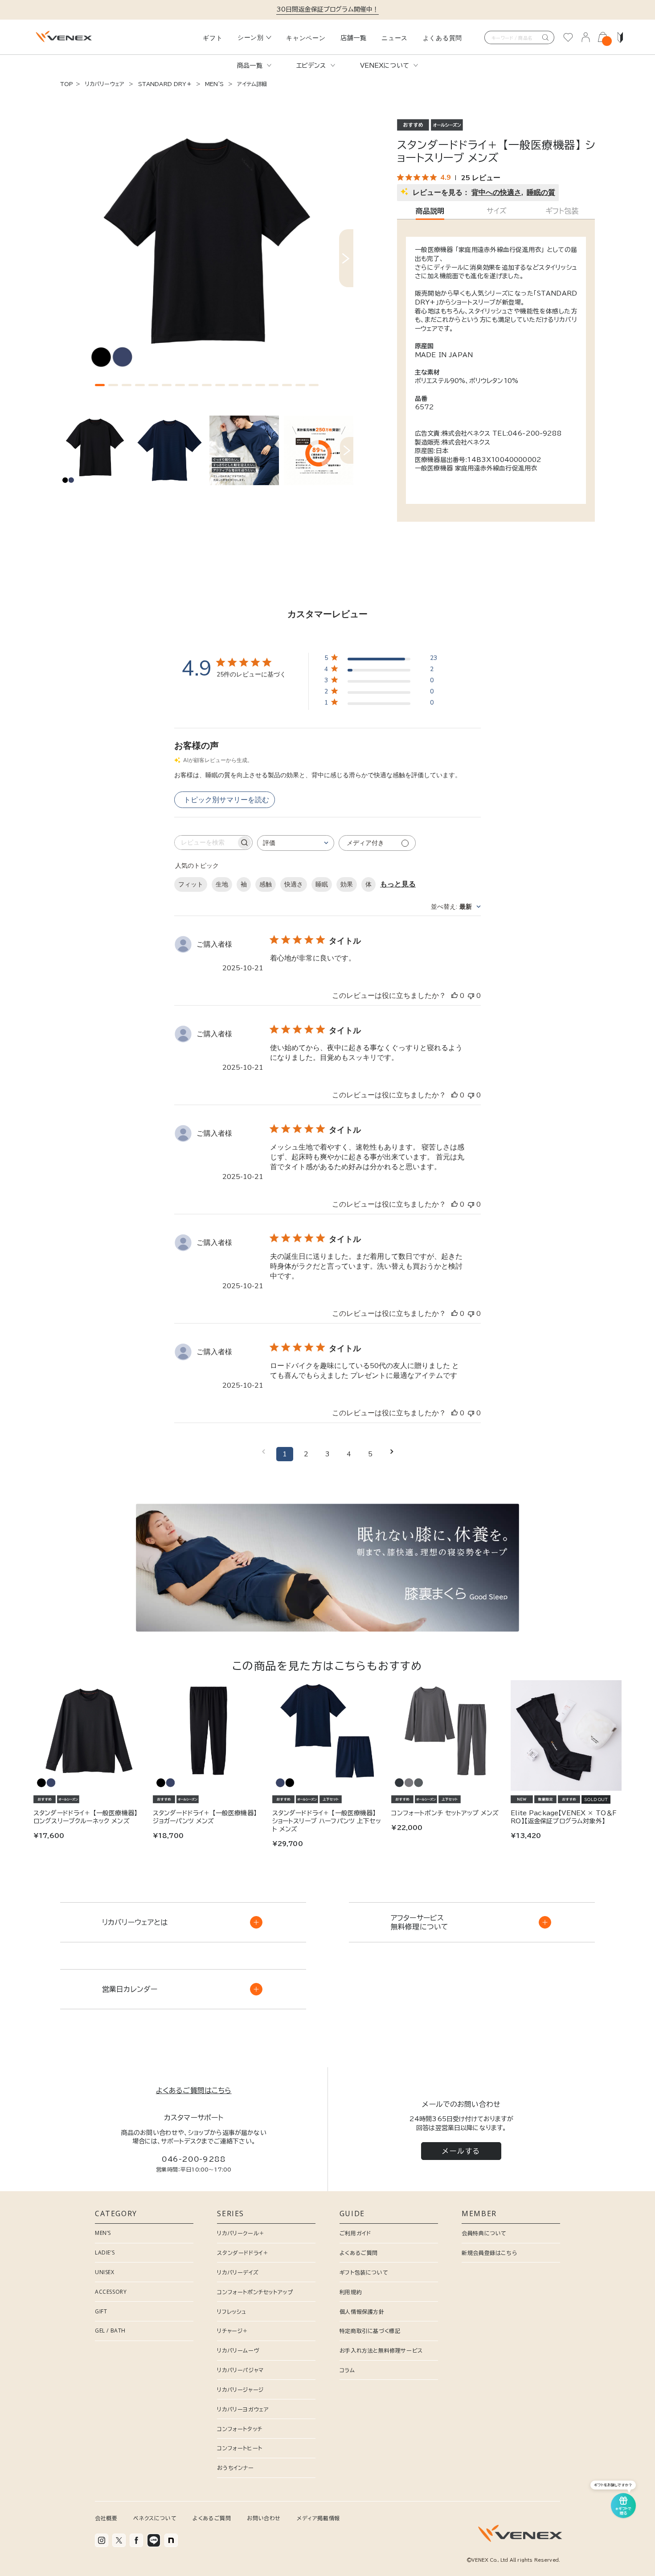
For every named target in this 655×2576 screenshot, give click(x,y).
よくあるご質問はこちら (194, 2090)
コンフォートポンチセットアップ (255, 2292)
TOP (67, 84)
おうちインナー (235, 2468)
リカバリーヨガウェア (243, 2409)
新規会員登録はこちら (489, 2253)
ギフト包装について (364, 2272)
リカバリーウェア (105, 84)
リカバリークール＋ (241, 2233)
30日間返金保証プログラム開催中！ (328, 9)
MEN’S (103, 2233)
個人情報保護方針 (362, 2312)
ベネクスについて (155, 2518)
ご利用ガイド (355, 2233)
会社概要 (106, 2518)
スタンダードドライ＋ (243, 2253)
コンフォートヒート (239, 2448)
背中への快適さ (496, 193)
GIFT (101, 2311)
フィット (191, 884)
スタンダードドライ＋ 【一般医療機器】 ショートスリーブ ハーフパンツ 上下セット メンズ (327, 1821)
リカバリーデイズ (238, 2272)
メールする (461, 2151)
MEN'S (214, 84)
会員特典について (484, 2233)
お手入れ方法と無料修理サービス (381, 2350)
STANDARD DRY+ (164, 84)
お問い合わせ (264, 2518)
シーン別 (251, 37)
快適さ (294, 884)
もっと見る (398, 884)
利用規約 (351, 2292)
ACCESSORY (111, 2292)
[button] (100, 385)
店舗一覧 (354, 38)
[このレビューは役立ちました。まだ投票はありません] (454, 996)
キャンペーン (306, 38)
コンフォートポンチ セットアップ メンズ (445, 1813)
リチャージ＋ (233, 2331)
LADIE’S (105, 2252)
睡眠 (322, 884)
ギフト (213, 38)
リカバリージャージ (240, 2390)
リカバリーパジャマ (240, 2370)
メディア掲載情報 (318, 2518)
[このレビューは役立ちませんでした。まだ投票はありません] (471, 996)
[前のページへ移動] (263, 1454)
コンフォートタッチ (239, 2429)
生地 (222, 884)
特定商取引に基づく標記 (370, 2331)
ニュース (395, 38)
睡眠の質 (541, 193)
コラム (347, 2370)
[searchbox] (205, 843)
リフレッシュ (232, 2312)
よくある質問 (442, 38)
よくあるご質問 (359, 2253)
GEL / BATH (110, 2331)
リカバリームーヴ (238, 2350)
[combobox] (296, 843)
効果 (347, 884)
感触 (266, 884)
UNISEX (105, 2272)
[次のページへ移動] (392, 1454)
